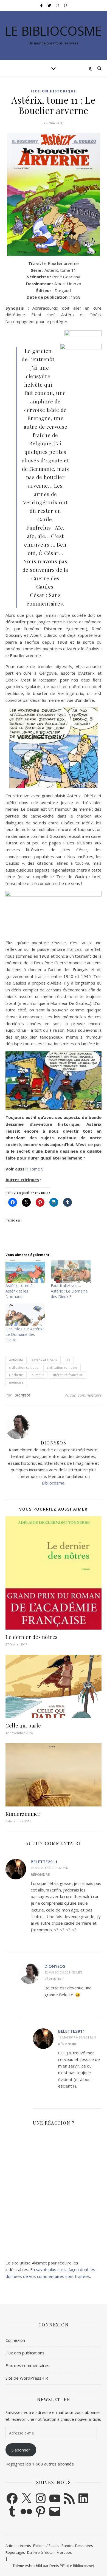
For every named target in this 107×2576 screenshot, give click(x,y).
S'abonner (21, 2450)
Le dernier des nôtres (32, 1637)
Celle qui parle (23, 1726)
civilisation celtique (24, 1368)
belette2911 (44, 1862)
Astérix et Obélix (44, 1360)
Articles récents (18, 2546)
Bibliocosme (53, 1483)
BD (68, 1360)
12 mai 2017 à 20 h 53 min (63, 1972)
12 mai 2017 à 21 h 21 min (77, 2037)
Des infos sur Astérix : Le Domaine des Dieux (25, 1334)
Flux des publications (25, 2353)
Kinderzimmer (23, 1814)
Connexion (15, 2340)
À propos (64, 2552)
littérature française (68, 1375)
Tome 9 (36, 1169)
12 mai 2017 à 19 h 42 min (50, 1868)
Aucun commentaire (83, 1395)
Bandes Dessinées (77, 2546)
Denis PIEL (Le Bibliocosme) (72, 2566)
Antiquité (16, 1360)
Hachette (16, 1375)
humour (38, 1375)
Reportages (15, 2552)
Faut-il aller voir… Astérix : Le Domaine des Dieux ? (69, 1291)
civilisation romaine (62, 1368)
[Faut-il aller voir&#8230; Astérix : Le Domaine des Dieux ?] (71, 1272)
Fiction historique (54, 91)
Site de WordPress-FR (27, 2378)
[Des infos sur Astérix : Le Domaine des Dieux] (25, 1315)
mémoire (16, 1382)
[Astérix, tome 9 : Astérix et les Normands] (25, 1272)
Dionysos (23, 1395)
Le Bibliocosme (54, 31)
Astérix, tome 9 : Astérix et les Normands (20, 1291)
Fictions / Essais (46, 2546)
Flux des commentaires (27, 2365)
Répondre (40, 1874)
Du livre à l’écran (41, 2552)
